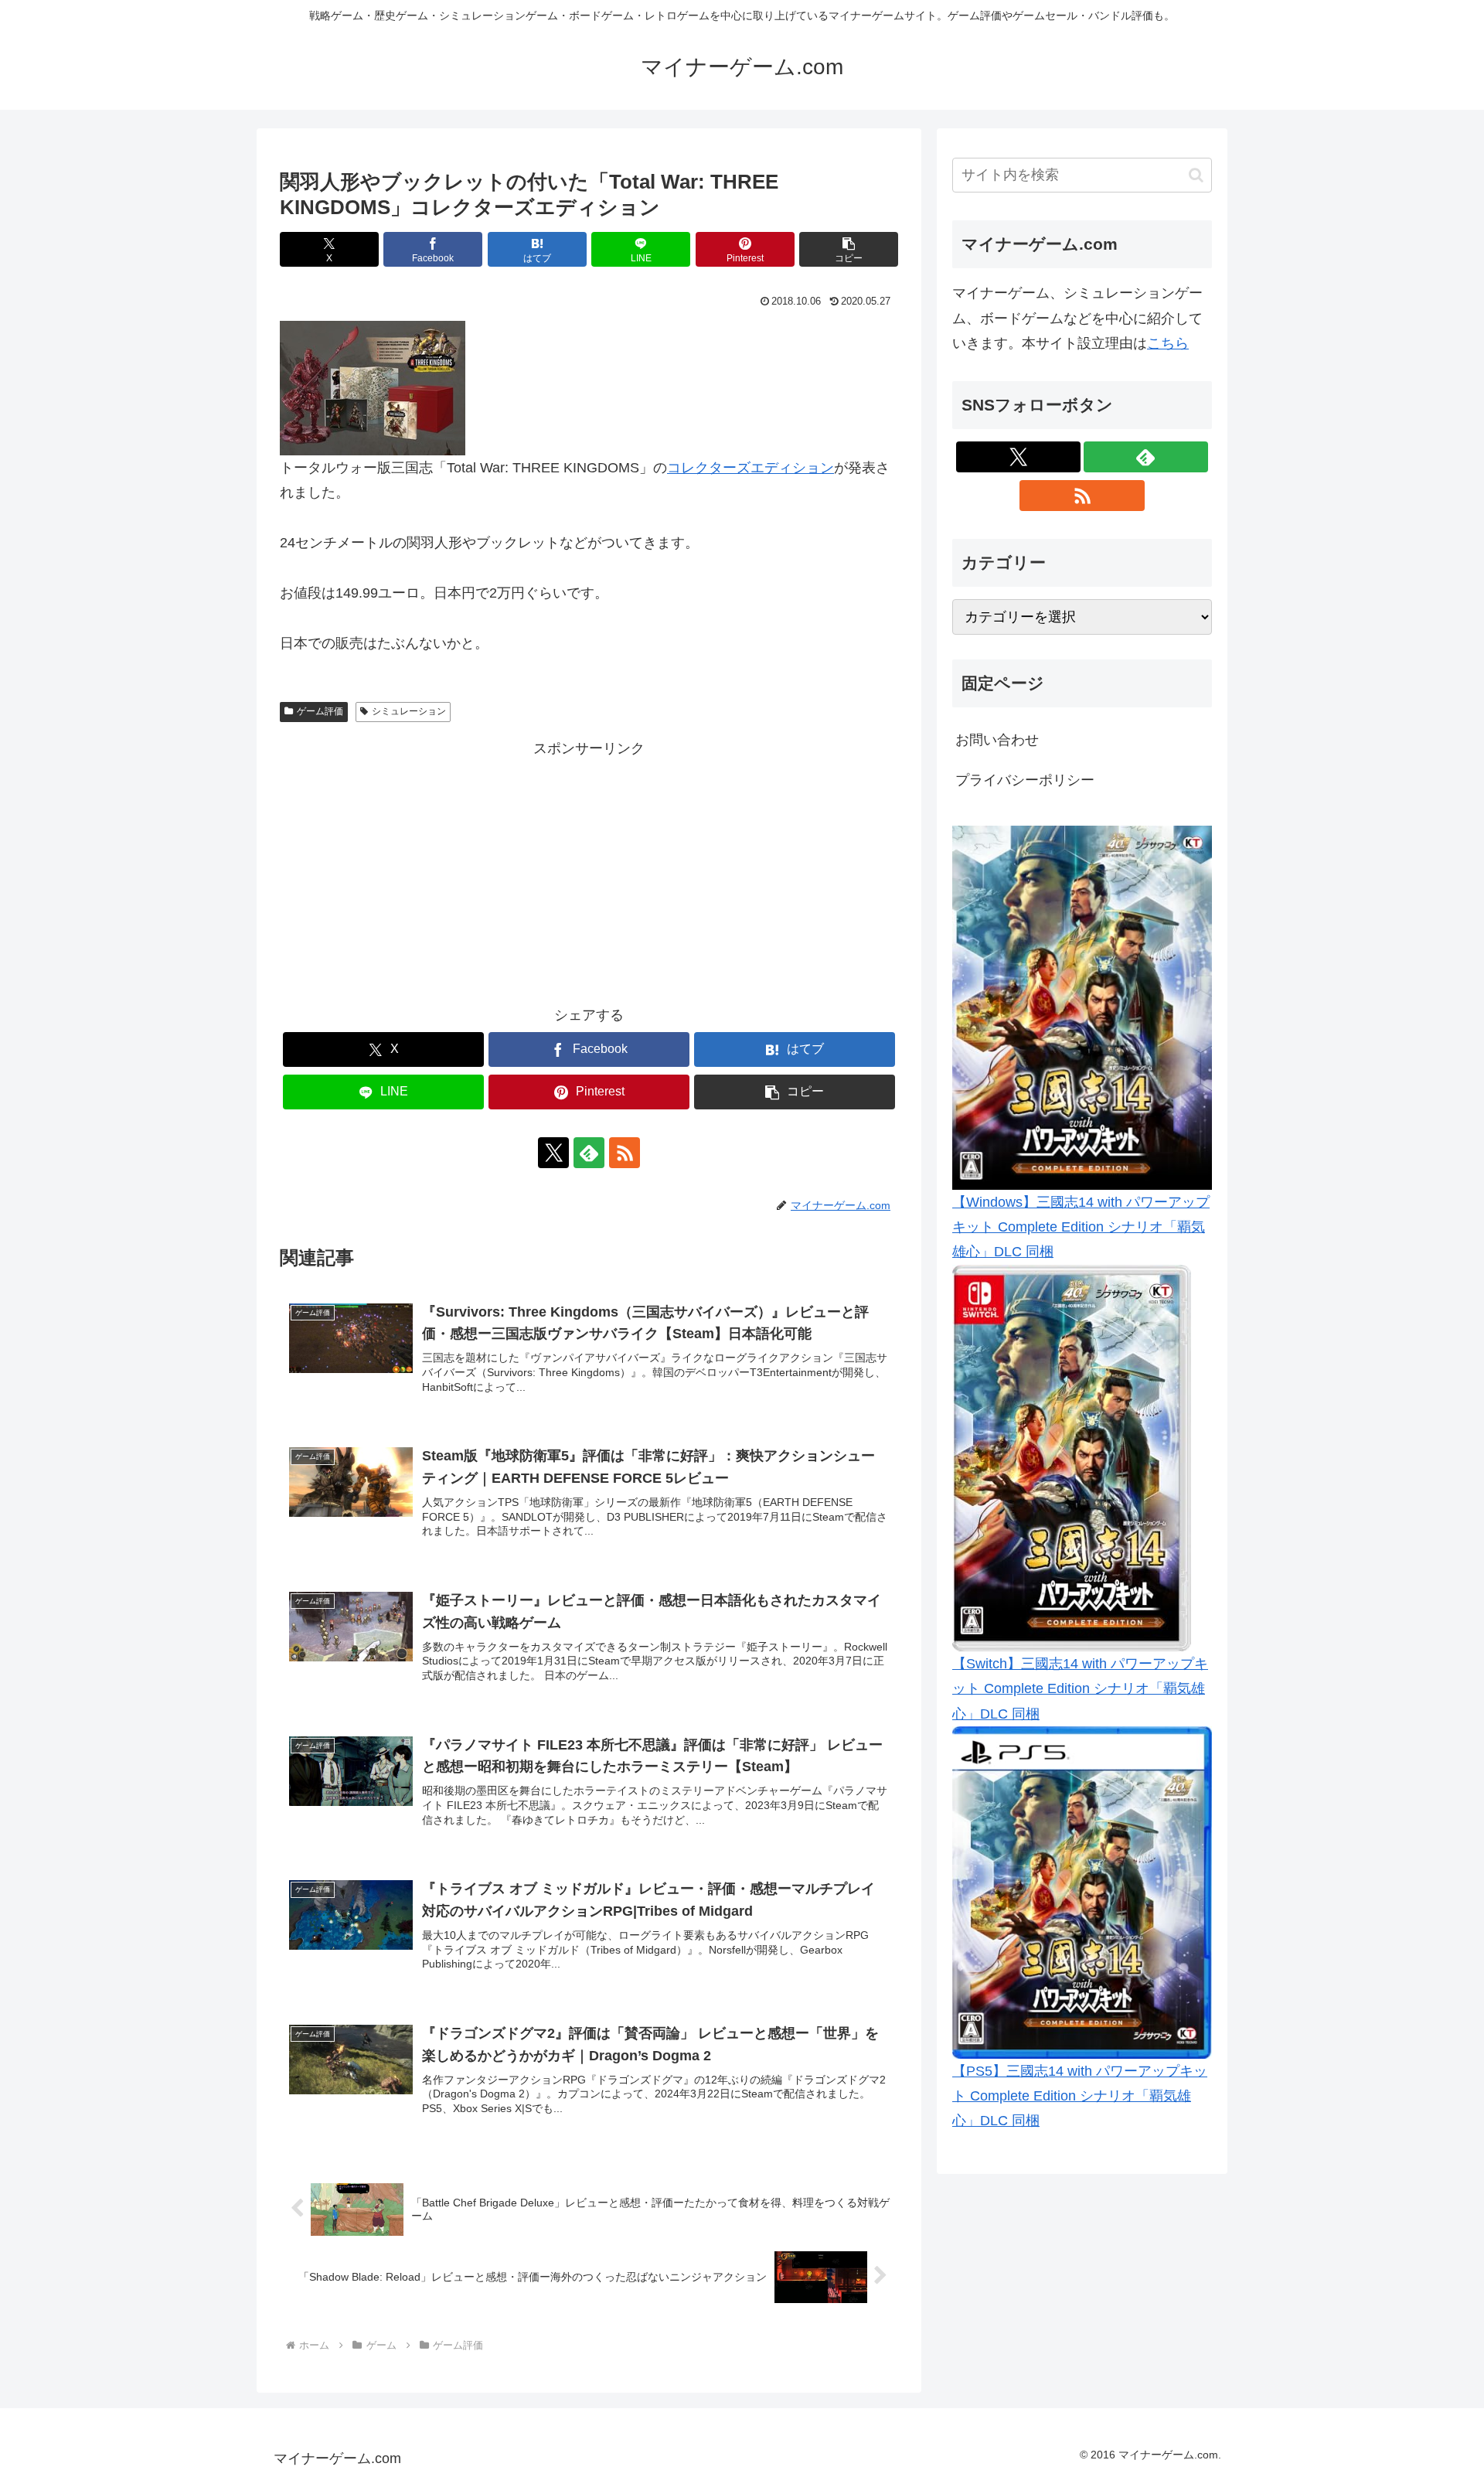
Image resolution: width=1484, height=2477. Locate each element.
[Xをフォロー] (553, 1153)
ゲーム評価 (320, 711)
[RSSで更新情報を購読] (625, 1153)
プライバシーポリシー (1025, 780)
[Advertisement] (589, 870)
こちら (1168, 343)
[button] (849, 249)
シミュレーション (409, 711)
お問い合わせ (997, 740)
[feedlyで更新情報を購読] (589, 1153)
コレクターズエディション (751, 468)
